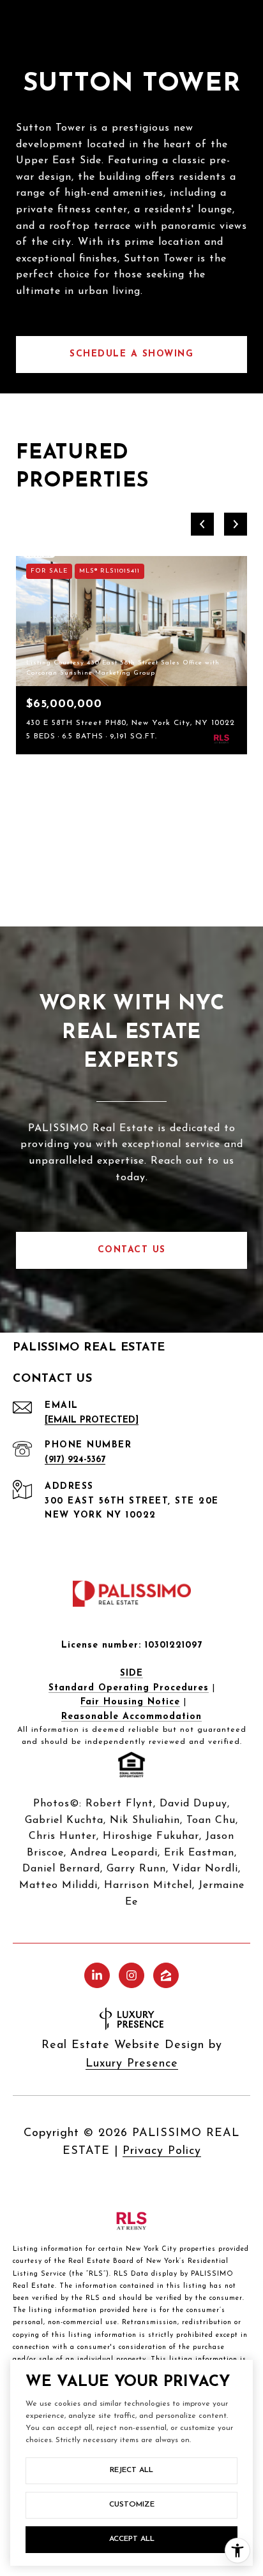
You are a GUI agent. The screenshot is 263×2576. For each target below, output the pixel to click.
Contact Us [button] (132, 1250)
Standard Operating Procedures (129, 1688)
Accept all (132, 2539)
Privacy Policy (162, 2151)
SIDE (131, 1673)
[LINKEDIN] (97, 1975)
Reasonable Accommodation (131, 1717)
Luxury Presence (132, 2064)
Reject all (131, 2470)
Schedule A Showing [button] (131, 354)
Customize (132, 2505)
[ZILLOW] (166, 1975)
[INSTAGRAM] (131, 1975)
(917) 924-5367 (75, 1460)
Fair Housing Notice (130, 1702)
